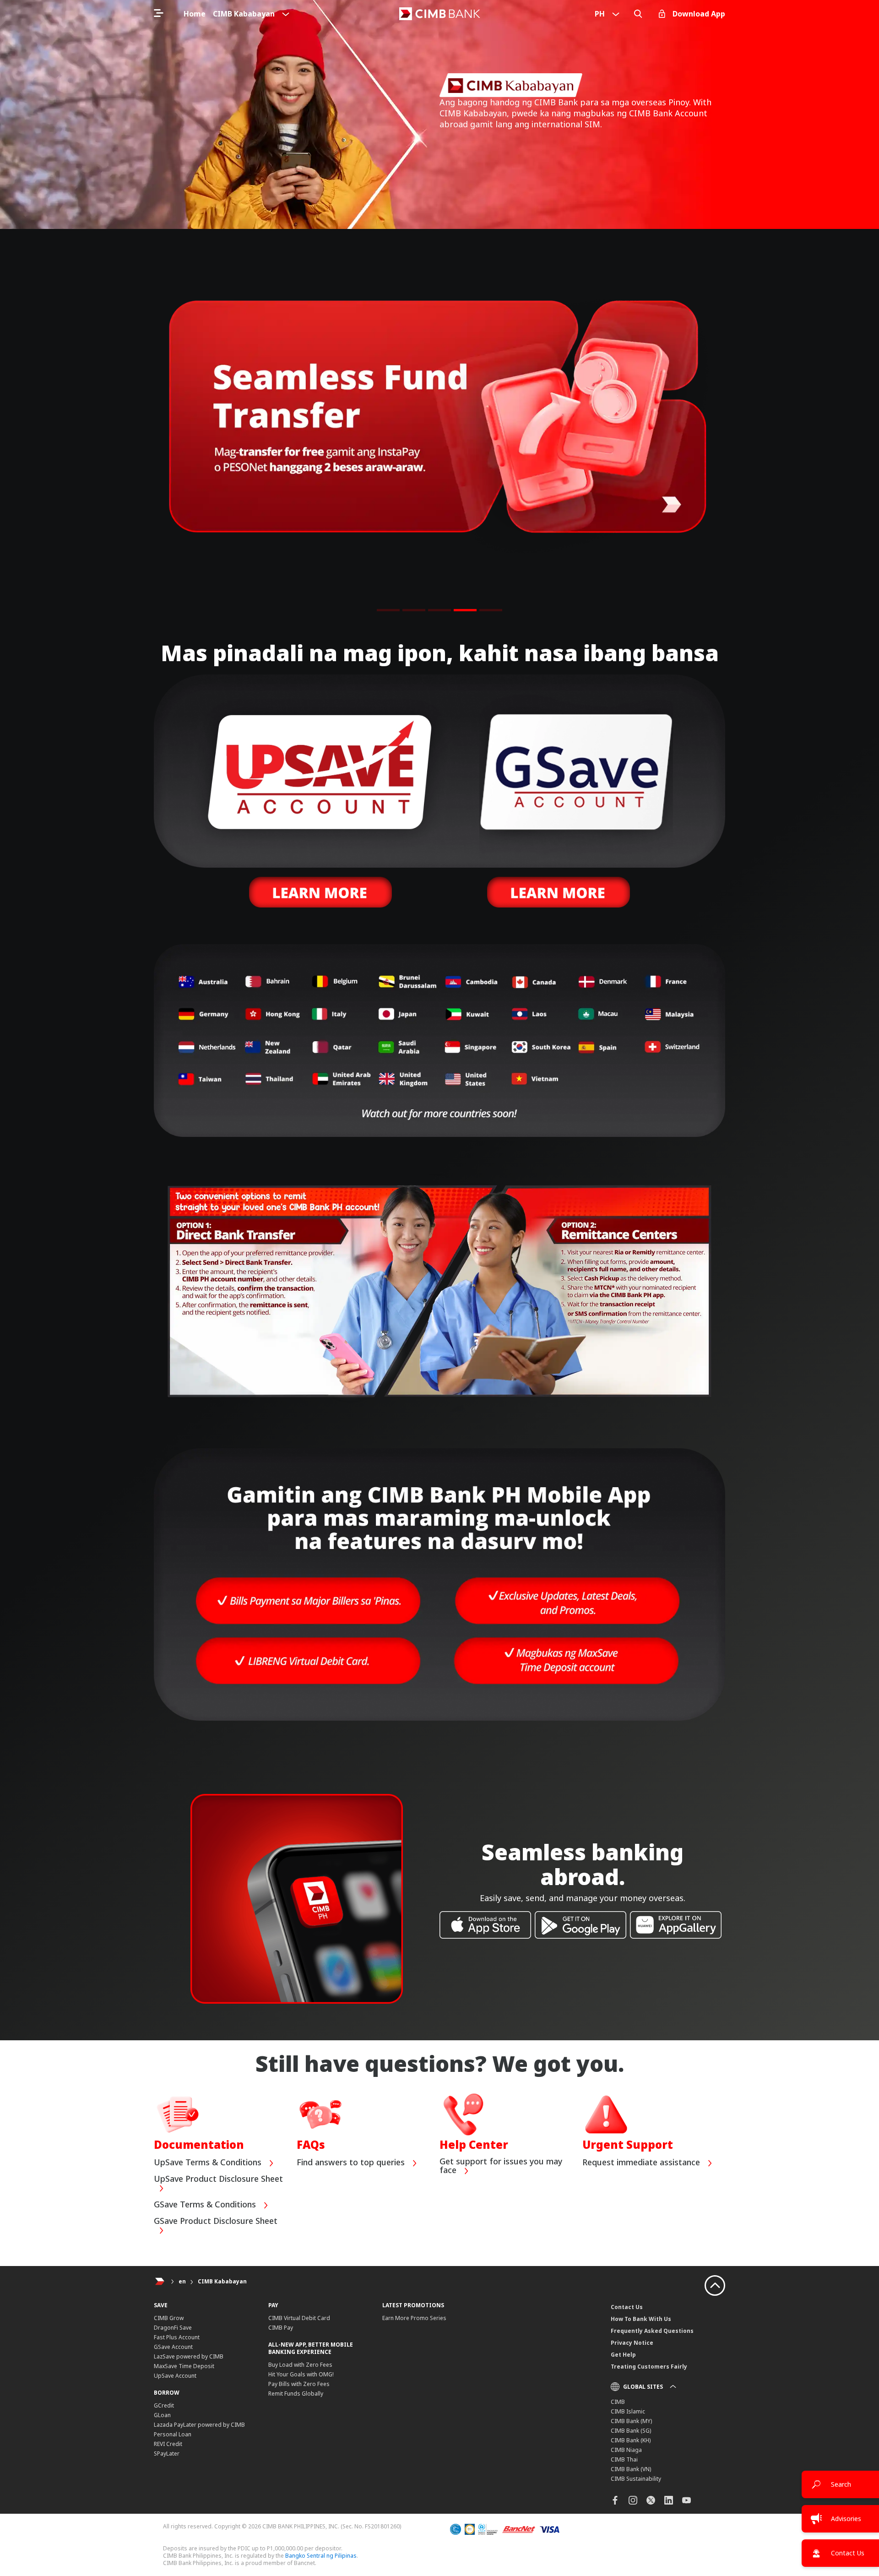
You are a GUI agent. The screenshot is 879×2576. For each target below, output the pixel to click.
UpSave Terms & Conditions (209, 2163)
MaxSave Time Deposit (184, 2366)
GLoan (162, 2415)
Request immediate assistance (642, 2163)
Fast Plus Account (177, 2337)
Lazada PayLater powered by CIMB (199, 2425)
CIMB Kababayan (222, 2281)
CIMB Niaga (626, 2450)
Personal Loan (173, 2434)
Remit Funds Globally (296, 2394)
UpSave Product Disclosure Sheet (218, 2179)
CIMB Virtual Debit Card (299, 2318)
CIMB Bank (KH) (631, 2440)
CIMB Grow (169, 2318)
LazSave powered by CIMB (189, 2356)
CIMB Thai (624, 2459)
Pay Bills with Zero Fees (299, 2384)
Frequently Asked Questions (652, 2331)
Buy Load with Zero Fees (300, 2365)
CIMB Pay (281, 2328)
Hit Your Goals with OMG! (301, 2374)
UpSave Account (175, 2376)
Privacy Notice (632, 2343)
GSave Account (173, 2347)
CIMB (618, 2402)
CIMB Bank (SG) (631, 2431)
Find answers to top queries (352, 2163)
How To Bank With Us (641, 2319)
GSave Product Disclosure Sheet (216, 2221)
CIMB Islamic (628, 2411)
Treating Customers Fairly (649, 2367)
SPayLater (167, 2454)
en (182, 2281)
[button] (388, 610)
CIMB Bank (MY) (631, 2421)
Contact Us (627, 2307)
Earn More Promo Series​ (414, 2318)
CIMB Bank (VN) (631, 2469)
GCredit (164, 2405)
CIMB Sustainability (636, 2479)
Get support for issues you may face (501, 2166)
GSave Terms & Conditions (206, 2205)
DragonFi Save (173, 2328)
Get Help (623, 2355)
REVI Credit (168, 2444)
